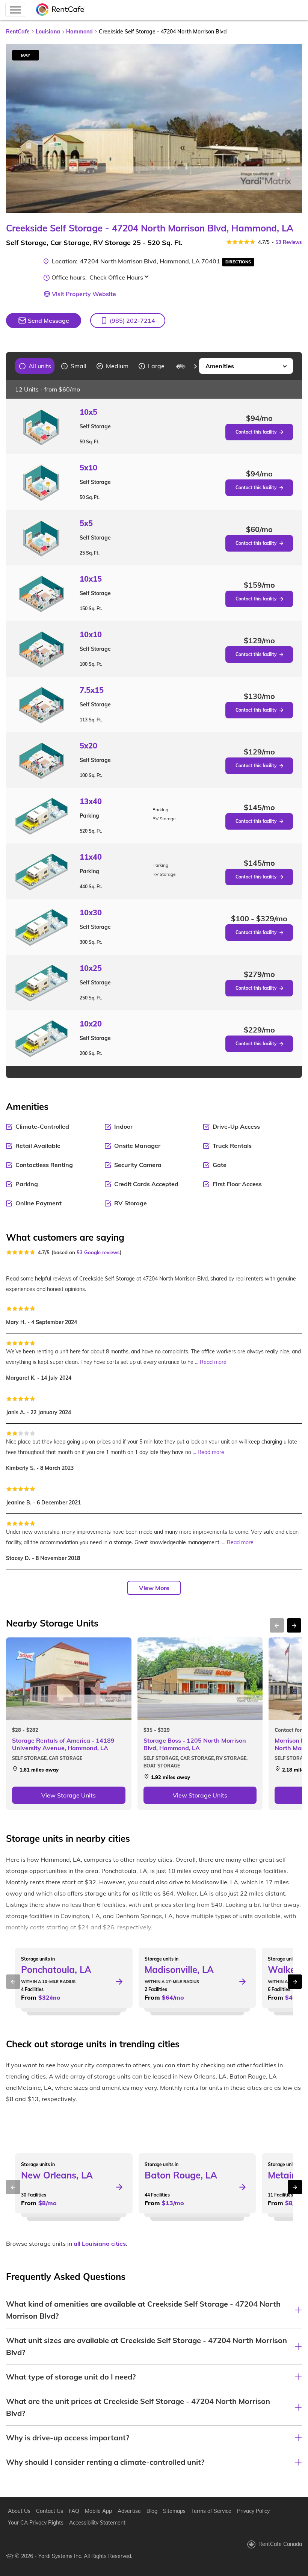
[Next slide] (292, 128)
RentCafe (18, 32)
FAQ (74, 2511)
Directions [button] (238, 262)
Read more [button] (213, 1362)
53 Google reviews (98, 1252)
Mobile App (98, 2511)
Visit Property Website (84, 294)
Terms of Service (211, 2511)
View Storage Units (69, 1795)
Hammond (79, 32)
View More (154, 1588)
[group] (35, 366)
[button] (128, 320)
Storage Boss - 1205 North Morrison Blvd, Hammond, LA (195, 1744)
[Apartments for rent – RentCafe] (60, 10)
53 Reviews (289, 242)
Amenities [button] (220, 366)
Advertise (129, 2511)
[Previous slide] (10, 366)
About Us (19, 2511)
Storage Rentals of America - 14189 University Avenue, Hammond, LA (63, 1744)
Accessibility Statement (97, 2523)
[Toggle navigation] (15, 10)
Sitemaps (174, 2511)
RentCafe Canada (280, 2544)
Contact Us (50, 2511)
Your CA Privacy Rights (36, 2523)
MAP (26, 55)
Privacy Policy (253, 2511)
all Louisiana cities (100, 2243)
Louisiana (48, 32)
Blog (152, 2511)
